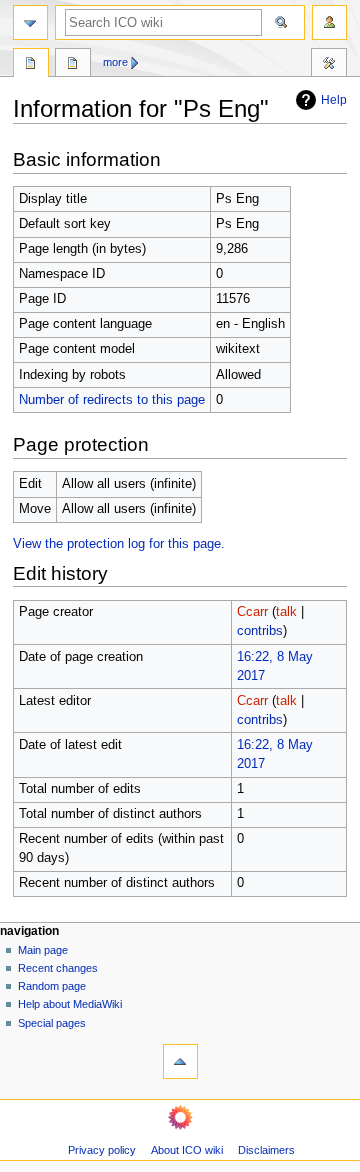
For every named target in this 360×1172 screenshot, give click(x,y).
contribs (260, 631)
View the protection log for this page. (119, 544)
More (115, 62)
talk (286, 612)
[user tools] (329, 22)
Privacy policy (102, 1150)
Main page (43, 950)
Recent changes (58, 968)
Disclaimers (266, 1150)
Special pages (52, 1023)
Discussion (73, 65)
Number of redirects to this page (112, 400)
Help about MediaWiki (70, 1004)
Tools (329, 65)
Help (334, 100)
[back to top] (180, 1061)
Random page (52, 986)
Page (31, 65)
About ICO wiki (187, 1150)
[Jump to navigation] (30, 22)
